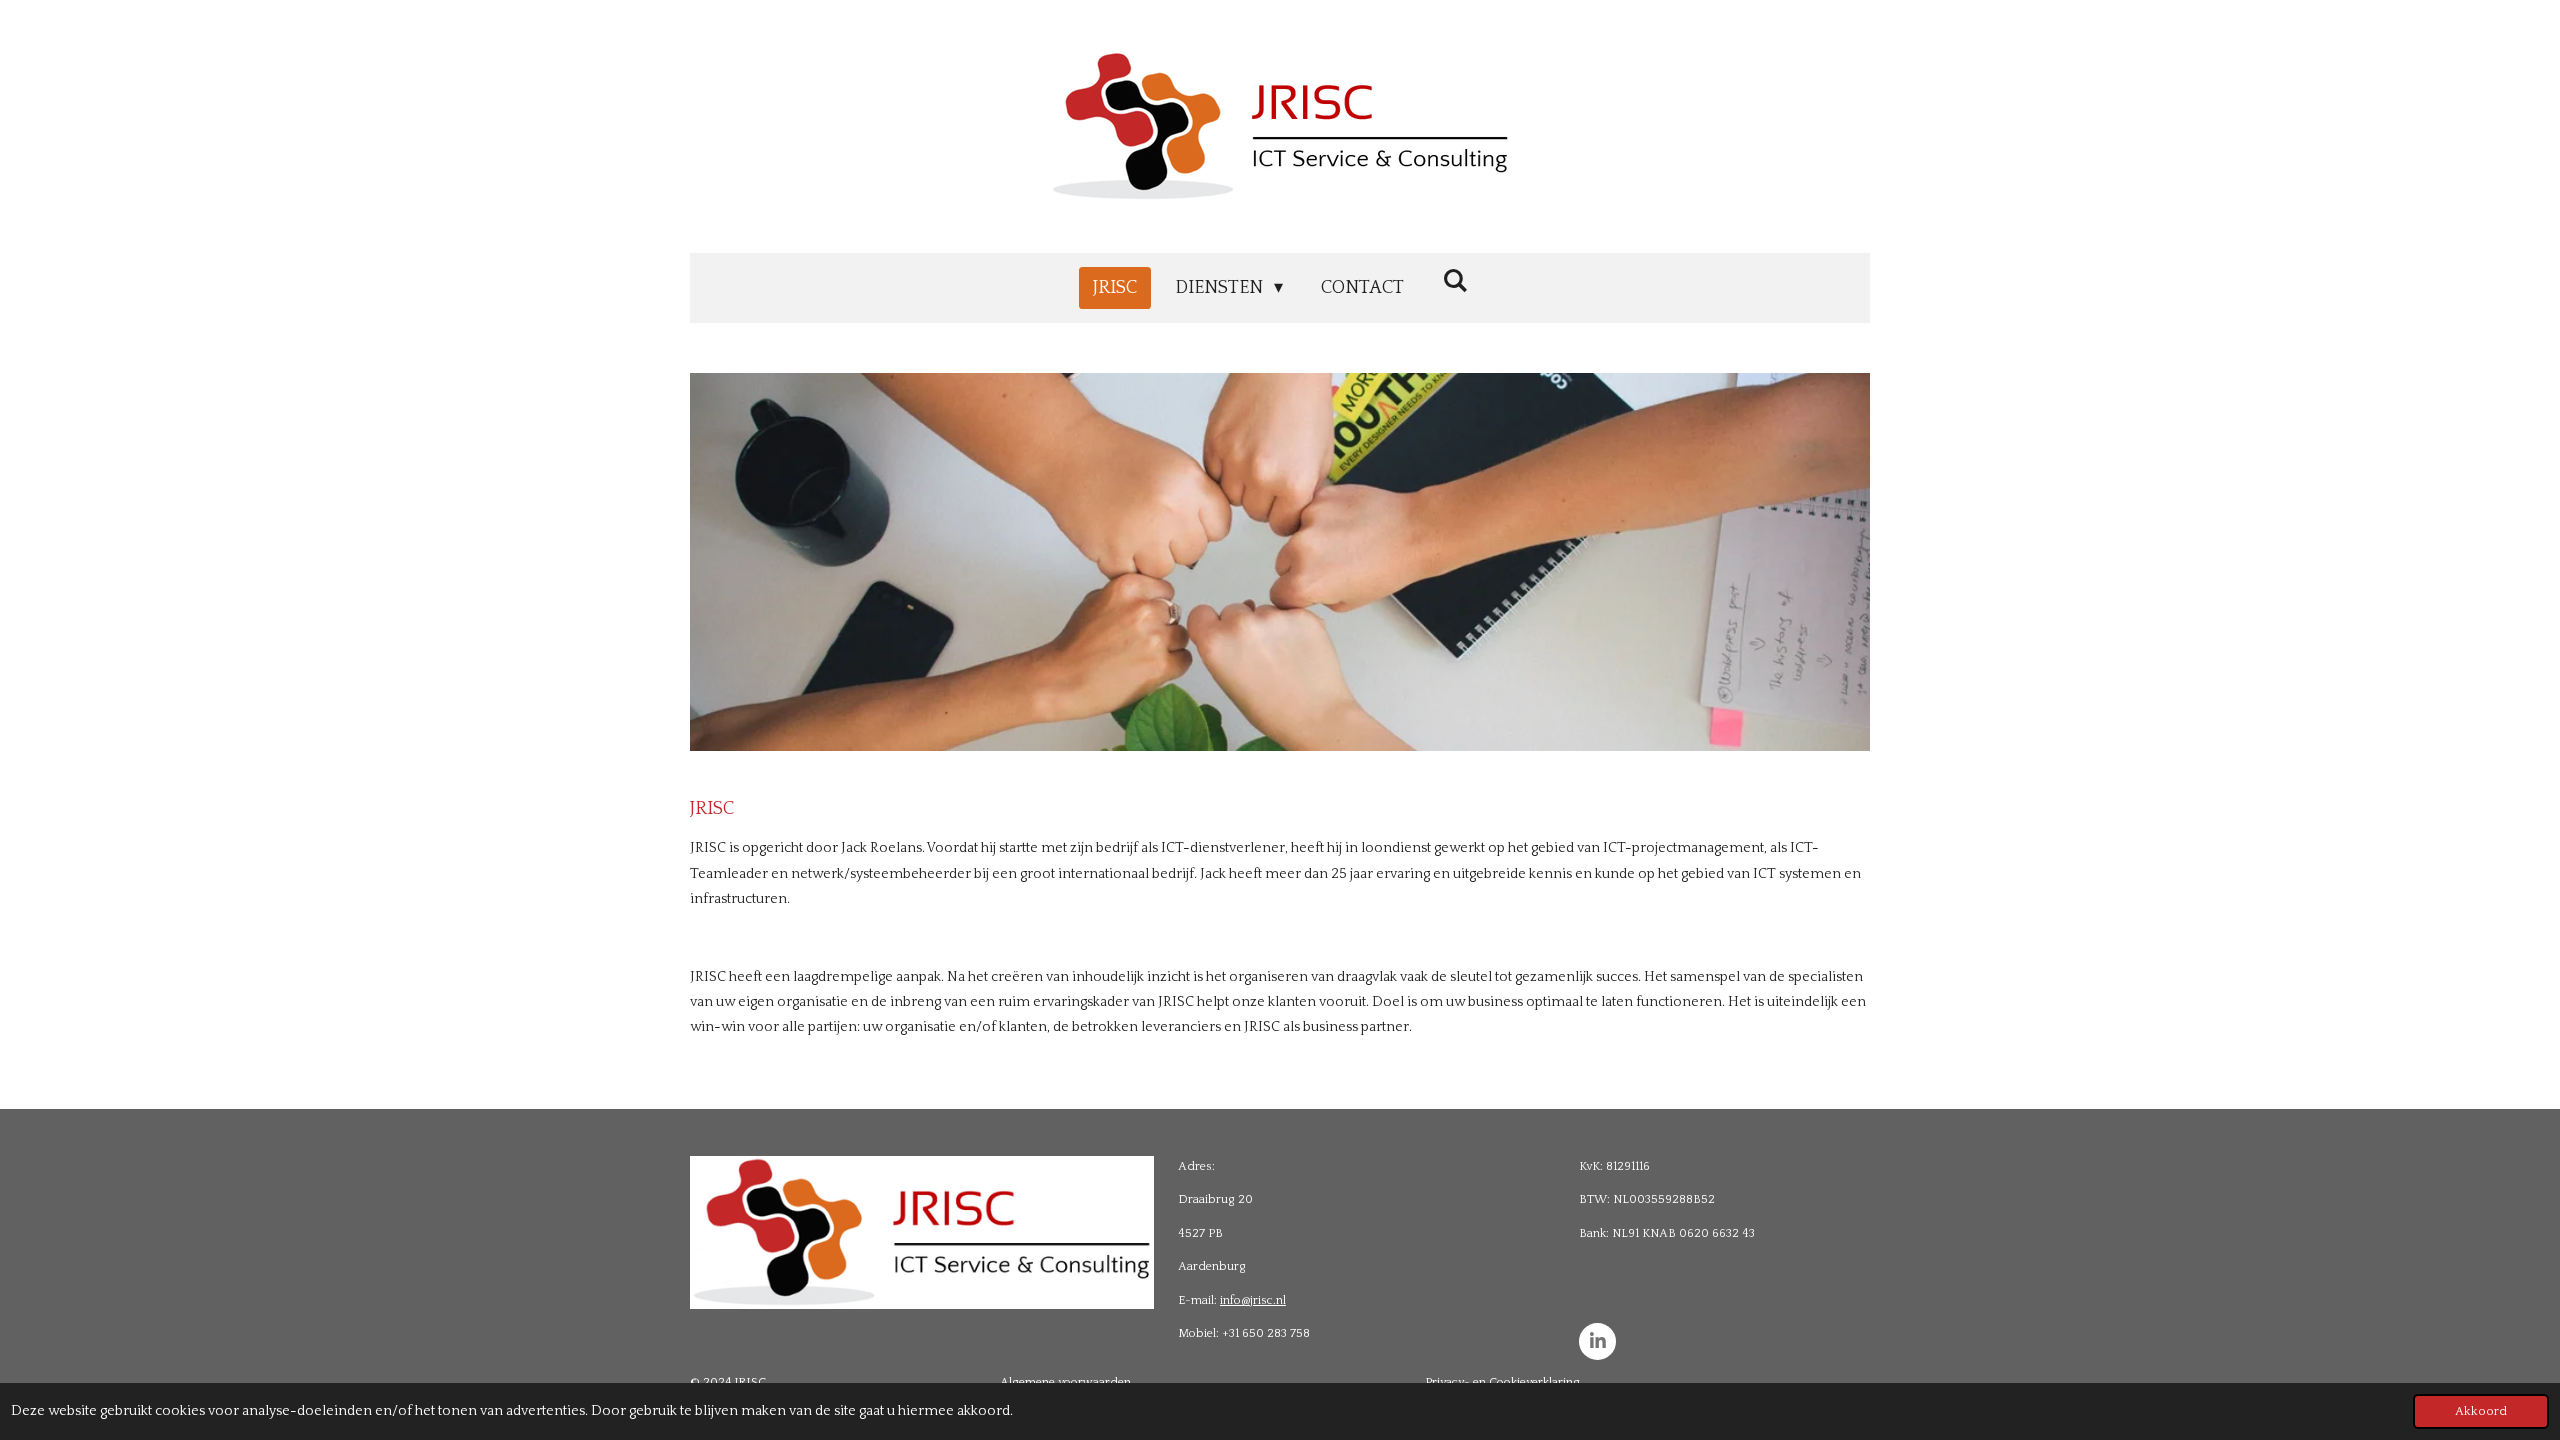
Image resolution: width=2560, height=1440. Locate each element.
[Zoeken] (1454, 282)
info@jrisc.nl (1253, 1300)
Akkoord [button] (2481, 1411)
